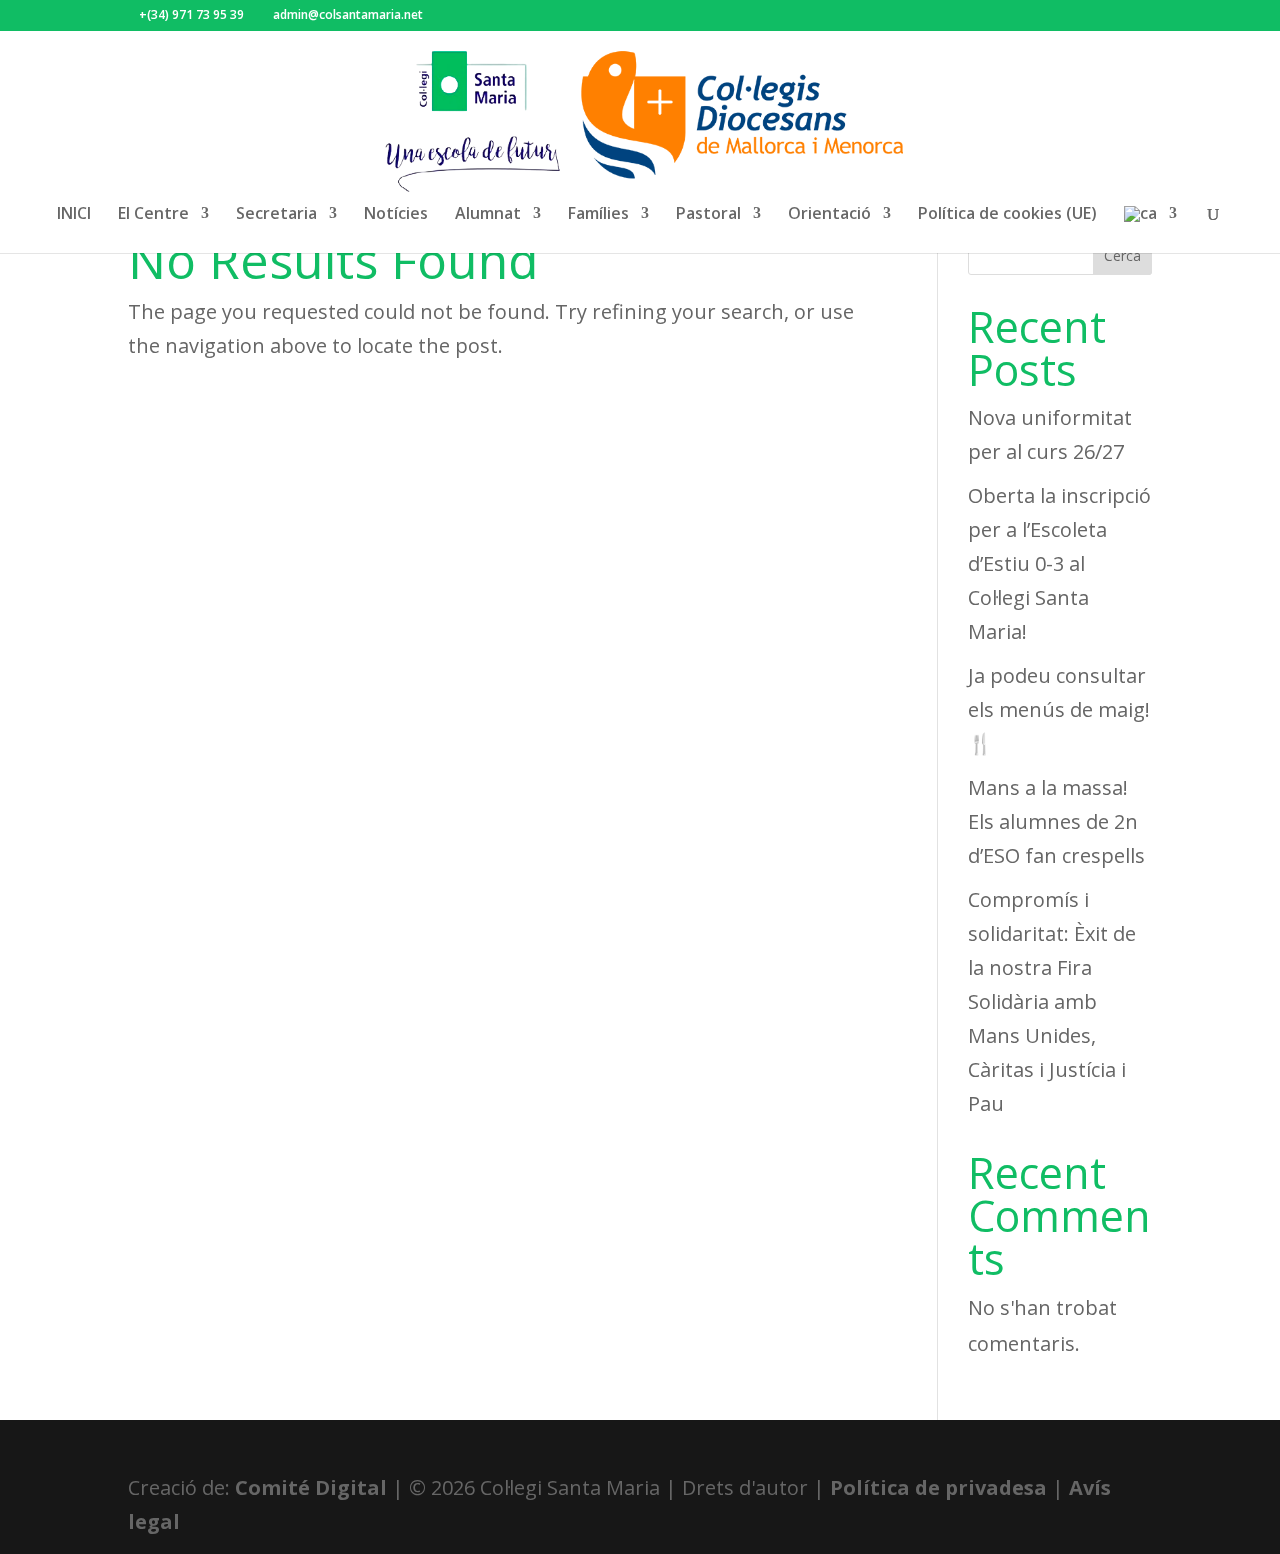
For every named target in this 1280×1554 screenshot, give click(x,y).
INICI (74, 215)
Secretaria (276, 215)
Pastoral (708, 215)
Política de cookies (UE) (1007, 215)
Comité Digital (311, 1487)
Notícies (396, 215)
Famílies (598, 215)
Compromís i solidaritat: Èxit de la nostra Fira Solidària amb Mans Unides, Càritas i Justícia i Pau (1052, 1001)
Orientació (829, 215)
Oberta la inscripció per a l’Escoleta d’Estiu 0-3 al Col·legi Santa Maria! (1059, 563)
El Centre (153, 215)
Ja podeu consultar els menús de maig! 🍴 (1059, 709)
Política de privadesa (938, 1487)
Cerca (1122, 255)
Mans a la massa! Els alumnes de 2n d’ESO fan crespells (1056, 821)
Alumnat (488, 215)
